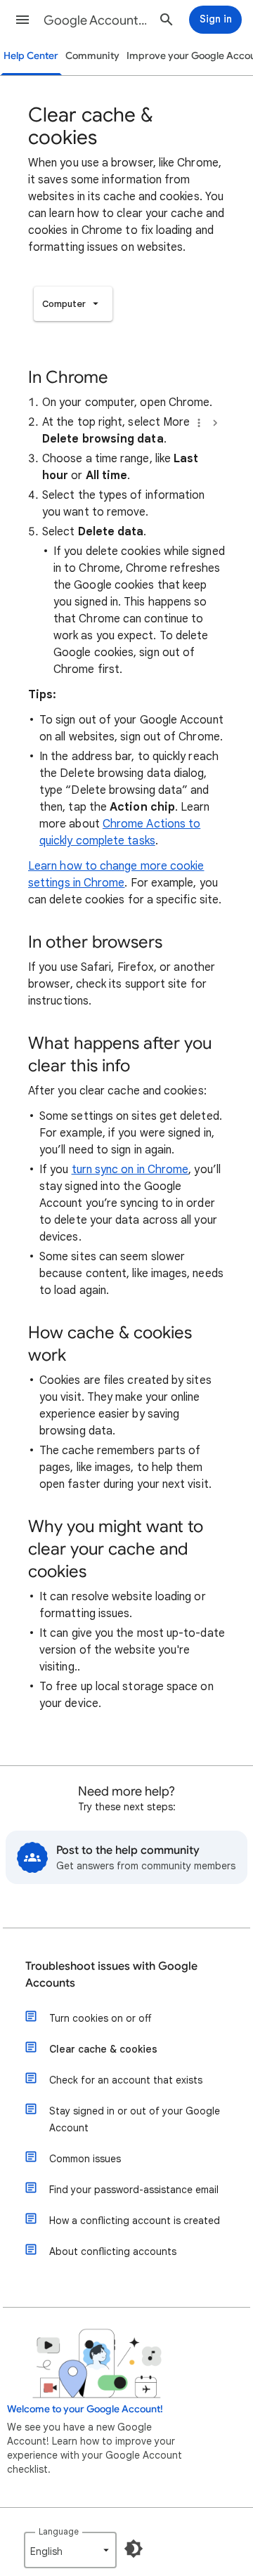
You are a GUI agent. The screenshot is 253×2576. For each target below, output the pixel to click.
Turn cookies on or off (100, 2018)
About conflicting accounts (113, 2251)
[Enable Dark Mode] (134, 2549)
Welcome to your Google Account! (85, 2409)
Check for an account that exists (126, 2080)
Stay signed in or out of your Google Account (135, 2119)
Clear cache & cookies (103, 2049)
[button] (22, 20)
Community (92, 56)
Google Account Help (96, 20)
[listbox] (73, 304)
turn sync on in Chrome (130, 1170)
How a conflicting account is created (135, 2221)
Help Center (31, 56)
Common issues (85, 2159)
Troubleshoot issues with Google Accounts (111, 1975)
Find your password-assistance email (134, 2190)
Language (59, 2531)
